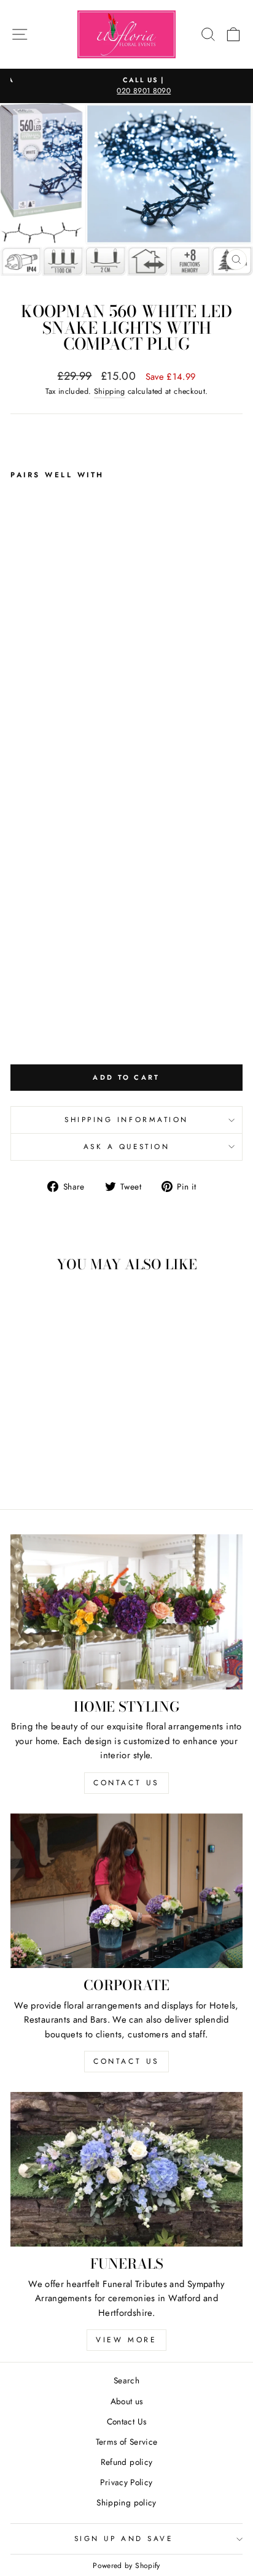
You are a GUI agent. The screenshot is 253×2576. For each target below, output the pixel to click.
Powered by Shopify (126, 2566)
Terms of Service (127, 2442)
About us (127, 2401)
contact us (126, 1783)
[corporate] (126, 1891)
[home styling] (126, 1612)
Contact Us (127, 2421)
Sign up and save (124, 2538)
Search (126, 2380)
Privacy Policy (126, 2482)
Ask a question (126, 1146)
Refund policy (127, 2462)
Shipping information (126, 1119)
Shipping (110, 391)
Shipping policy (126, 2502)
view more (126, 2340)
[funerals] (126, 2169)
